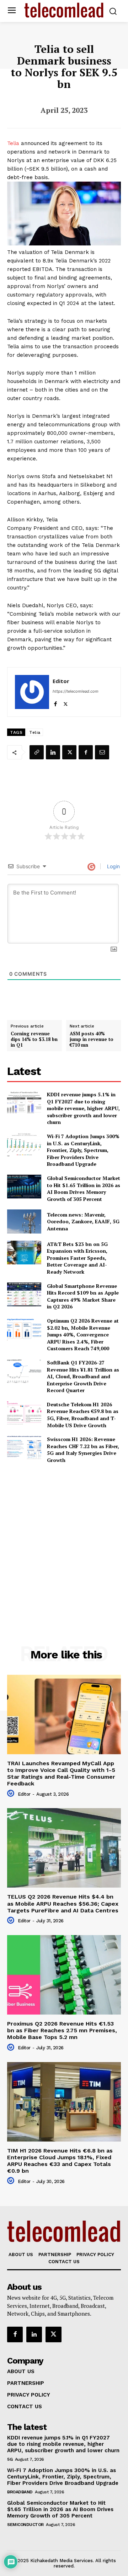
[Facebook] (55, 702)
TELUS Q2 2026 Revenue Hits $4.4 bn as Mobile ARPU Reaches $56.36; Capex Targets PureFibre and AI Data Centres (63, 1903)
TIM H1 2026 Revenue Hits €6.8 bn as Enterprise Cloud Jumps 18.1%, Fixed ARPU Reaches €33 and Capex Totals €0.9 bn (60, 2161)
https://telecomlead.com (76, 691)
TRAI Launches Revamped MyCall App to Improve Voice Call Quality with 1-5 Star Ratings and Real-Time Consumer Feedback (61, 1774)
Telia (13, 143)
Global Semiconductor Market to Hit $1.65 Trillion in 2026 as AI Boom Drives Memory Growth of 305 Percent (84, 1189)
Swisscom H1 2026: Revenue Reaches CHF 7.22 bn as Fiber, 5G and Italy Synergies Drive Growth (83, 1450)
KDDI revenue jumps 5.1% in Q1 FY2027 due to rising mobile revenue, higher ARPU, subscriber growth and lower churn (83, 1108)
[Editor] (32, 692)
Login (113, 866)
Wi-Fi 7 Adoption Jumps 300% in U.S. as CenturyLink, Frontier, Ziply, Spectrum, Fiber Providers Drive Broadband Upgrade (83, 1150)
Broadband (20, 2492)
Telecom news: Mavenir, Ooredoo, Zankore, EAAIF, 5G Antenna (83, 1221)
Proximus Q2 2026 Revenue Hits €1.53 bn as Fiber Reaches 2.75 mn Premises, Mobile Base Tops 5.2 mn (62, 2030)
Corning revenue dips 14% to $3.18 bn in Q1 (34, 1039)
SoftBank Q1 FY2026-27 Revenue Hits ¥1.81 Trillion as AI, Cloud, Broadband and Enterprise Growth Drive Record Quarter (83, 1376)
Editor (61, 681)
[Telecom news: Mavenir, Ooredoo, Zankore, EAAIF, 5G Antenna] (24, 1221)
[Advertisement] (64, 1539)
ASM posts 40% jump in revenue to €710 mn (92, 1039)
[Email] (102, 752)
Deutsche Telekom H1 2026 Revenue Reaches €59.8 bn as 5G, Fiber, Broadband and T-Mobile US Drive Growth (83, 1415)
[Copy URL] (37, 752)
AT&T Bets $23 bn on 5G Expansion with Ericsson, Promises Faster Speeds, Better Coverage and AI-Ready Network (77, 1258)
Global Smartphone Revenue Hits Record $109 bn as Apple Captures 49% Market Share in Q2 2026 (83, 1296)
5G (10, 2459)
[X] (66, 702)
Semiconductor (25, 2525)
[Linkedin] (53, 752)
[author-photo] (12, 1794)
